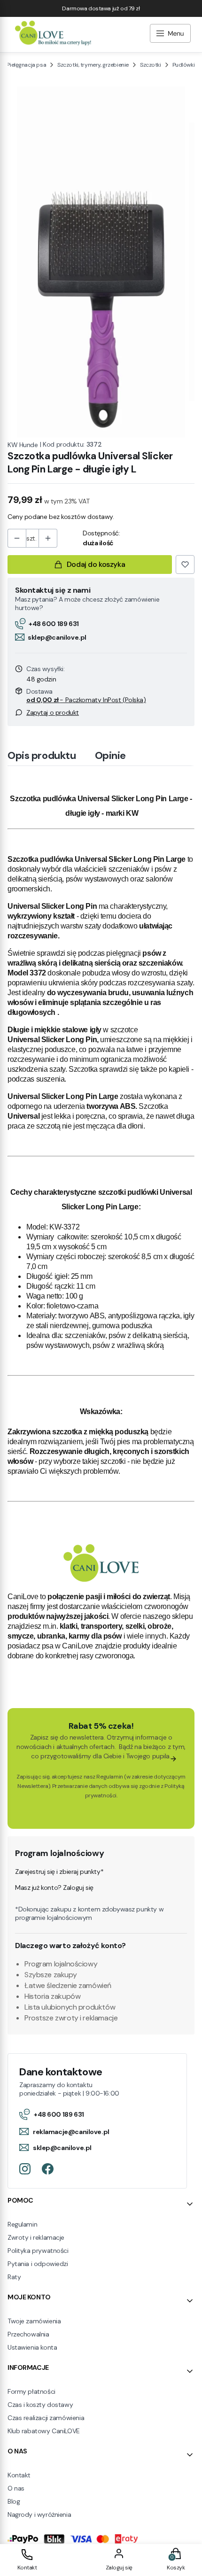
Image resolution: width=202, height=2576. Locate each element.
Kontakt (19, 2475)
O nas (16, 2488)
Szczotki (151, 65)
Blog (14, 2501)
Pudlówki (184, 65)
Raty (14, 2277)
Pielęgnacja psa (26, 65)
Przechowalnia (28, 2334)
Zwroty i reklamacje (36, 2237)
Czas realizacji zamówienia (46, 2418)
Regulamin (109, 1777)
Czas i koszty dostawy (40, 2405)
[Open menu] (170, 35)
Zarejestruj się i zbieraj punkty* (59, 1872)
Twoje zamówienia (34, 2321)
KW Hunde (23, 445)
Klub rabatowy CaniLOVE (44, 2431)
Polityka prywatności (38, 2251)
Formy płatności (31, 2391)
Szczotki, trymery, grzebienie (93, 65)
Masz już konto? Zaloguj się (54, 1888)
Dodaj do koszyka (96, 564)
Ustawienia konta (32, 2347)
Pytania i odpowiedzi (38, 2264)
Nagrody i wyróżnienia (39, 2514)
